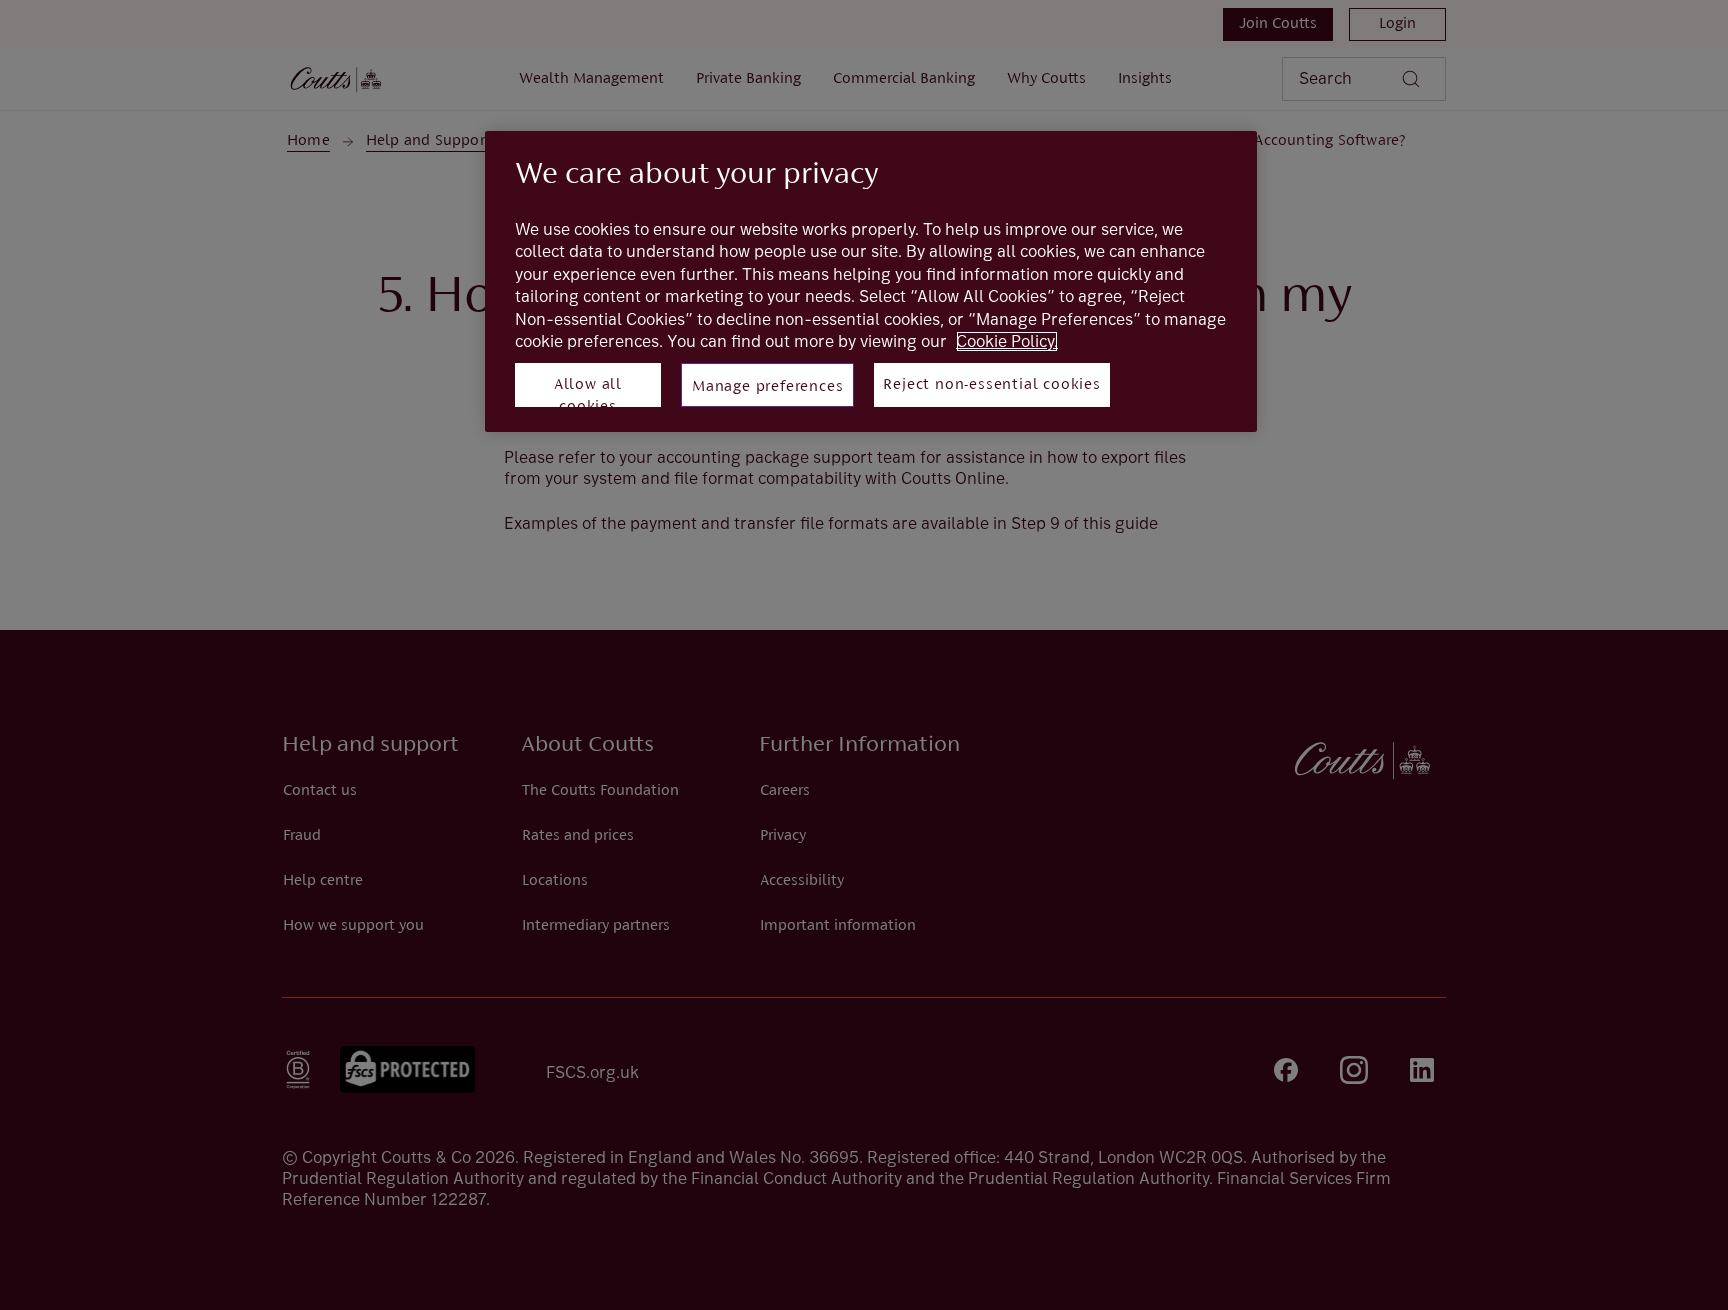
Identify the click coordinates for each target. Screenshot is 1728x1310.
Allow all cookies (588, 392)
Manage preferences (767, 387)
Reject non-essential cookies (991, 385)
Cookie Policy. (1007, 341)
